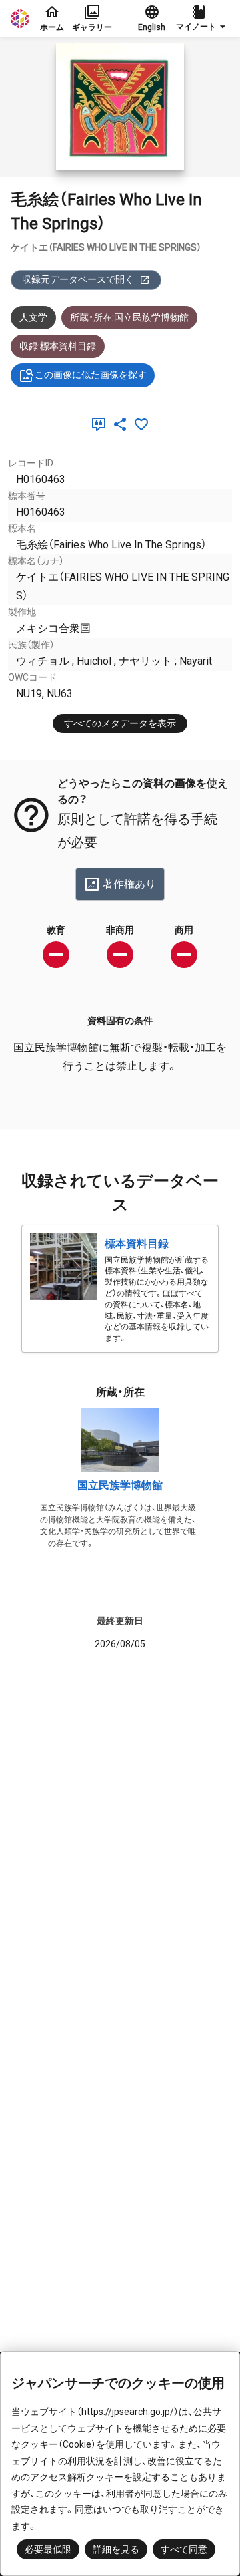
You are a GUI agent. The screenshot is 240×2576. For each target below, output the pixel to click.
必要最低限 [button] (48, 2549)
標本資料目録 (137, 1244)
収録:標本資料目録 (58, 346)
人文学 (33, 317)
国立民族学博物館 (120, 1485)
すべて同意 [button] (184, 2549)
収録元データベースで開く (78, 279)
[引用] (101, 424)
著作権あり (129, 884)
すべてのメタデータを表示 (120, 723)
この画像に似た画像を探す (91, 375)
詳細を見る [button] (116, 2549)
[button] (203, 19)
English (152, 27)
